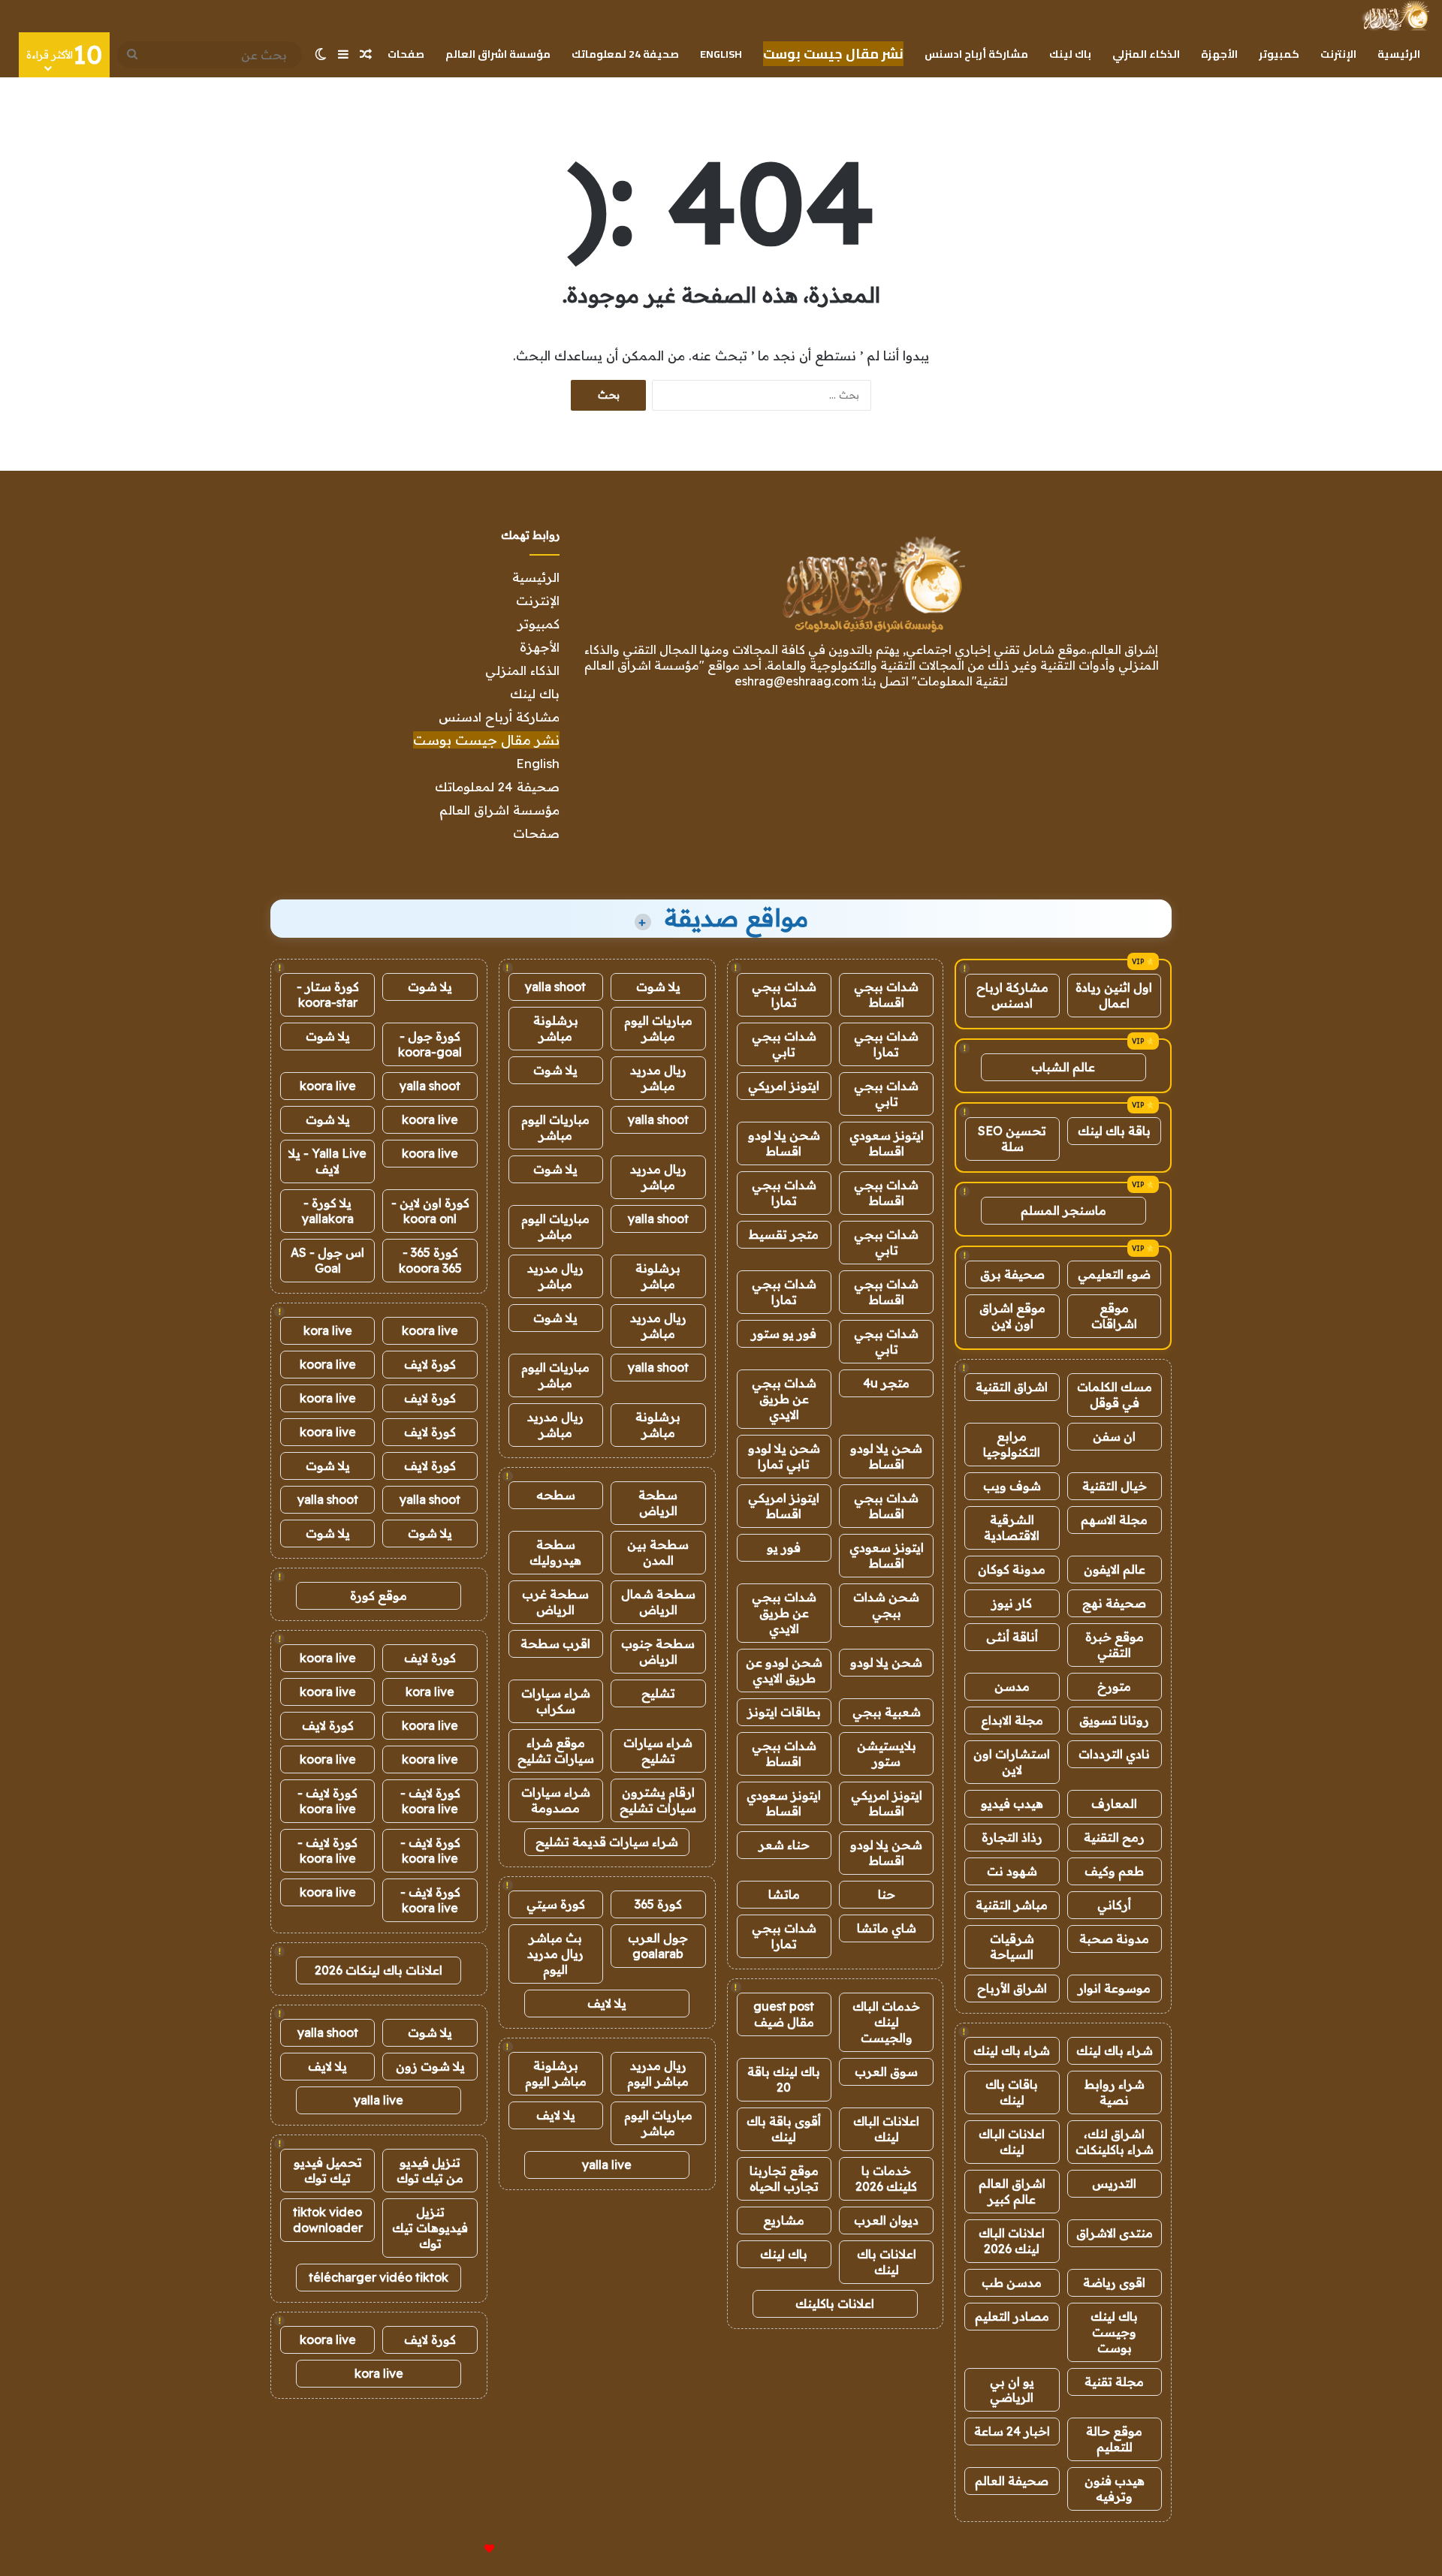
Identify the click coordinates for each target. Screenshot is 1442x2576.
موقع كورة (379, 1595)
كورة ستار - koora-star (328, 994)
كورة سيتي (556, 1904)
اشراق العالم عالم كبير (1012, 2191)
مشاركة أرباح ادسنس (976, 54)
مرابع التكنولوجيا (1012, 1444)
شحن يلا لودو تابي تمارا (784, 1456)
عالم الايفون (1115, 1569)
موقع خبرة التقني (1115, 1645)
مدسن (1012, 1686)
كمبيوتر (1279, 54)
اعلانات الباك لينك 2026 (1012, 2241)
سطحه (556, 1495)
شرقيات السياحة (1012, 1946)
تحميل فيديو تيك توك (328, 2170)
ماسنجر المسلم (1063, 1210)
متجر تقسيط (784, 1234)
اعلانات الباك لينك (1012, 2142)
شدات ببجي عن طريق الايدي (784, 1399)
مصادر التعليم (1012, 2316)
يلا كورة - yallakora (328, 1211)
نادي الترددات (1114, 1754)
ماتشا (784, 1894)
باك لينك (1070, 54)
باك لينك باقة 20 (784, 2079)
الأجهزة (1219, 54)
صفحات (406, 54)
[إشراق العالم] (1395, 16)
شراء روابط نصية (1115, 2092)
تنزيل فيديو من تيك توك (430, 2170)
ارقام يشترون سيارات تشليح (658, 1800)
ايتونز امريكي (784, 1086)
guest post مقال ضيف (784, 2014)
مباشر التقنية (1012, 1905)
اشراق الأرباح (1012, 1988)
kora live (328, 1330)
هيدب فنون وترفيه (1115, 2489)
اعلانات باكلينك (835, 2303)
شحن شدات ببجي (886, 1605)
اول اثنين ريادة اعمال (1114, 995)
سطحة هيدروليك (555, 1552)
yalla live (607, 2165)
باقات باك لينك (1012, 2092)
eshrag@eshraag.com (796, 681)
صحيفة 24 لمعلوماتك (625, 54)
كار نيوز (1012, 1603)
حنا (887, 1894)
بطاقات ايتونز (784, 1712)
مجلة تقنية (1114, 2382)
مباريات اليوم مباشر (658, 1028)
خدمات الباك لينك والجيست (886, 2022)
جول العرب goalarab (658, 1946)
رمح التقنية (1114, 1837)
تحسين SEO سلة (1012, 1139)
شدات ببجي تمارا (784, 994)
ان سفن (1114, 1436)
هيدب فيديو (1012, 1803)
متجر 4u (886, 1383)
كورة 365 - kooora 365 (430, 1260)
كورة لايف (430, 1364)
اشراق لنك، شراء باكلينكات (1115, 2142)
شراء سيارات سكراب (556, 1701)
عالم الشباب (1063, 1067)
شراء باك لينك (1115, 2050)
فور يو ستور (784, 1333)
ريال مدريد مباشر (658, 1078)
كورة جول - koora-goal (430, 1044)
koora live (328, 1086)
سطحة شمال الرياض (658, 1602)
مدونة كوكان (1012, 1569)
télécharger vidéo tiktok (379, 2277)
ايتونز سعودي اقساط (887, 1143)
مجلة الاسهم (1114, 1520)
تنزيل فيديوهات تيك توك (430, 2228)
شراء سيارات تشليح (658, 1750)
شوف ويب (1012, 1486)
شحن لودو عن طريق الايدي (784, 1670)
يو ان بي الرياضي (1012, 2389)
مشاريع (784, 2220)
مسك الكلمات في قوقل (1115, 1395)
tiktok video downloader (328, 2220)
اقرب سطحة (555, 1644)
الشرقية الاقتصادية (1012, 1528)
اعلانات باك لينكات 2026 (379, 1970)
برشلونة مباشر (556, 1028)
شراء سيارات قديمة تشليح (607, 1842)
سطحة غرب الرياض (555, 1602)
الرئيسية (1399, 54)
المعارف (1114, 1803)
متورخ (1114, 1686)
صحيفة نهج (1114, 1603)
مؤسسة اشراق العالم (498, 54)
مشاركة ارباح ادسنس (1012, 995)
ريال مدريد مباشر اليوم (658, 2073)
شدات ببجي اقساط (886, 994)
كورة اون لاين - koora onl (430, 1211)
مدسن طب (1012, 2282)
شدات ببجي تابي (784, 1044)
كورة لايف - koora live (430, 1801)
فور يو (784, 1547)
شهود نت (1012, 1871)
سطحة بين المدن (658, 1552)
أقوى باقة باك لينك (784, 2129)
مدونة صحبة (1114, 1939)
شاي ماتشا (887, 1928)
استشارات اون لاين (1012, 1762)
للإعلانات (464, 2549)
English (721, 54)
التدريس (1114, 2183)
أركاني (1114, 1905)
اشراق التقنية (1012, 1387)
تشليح (658, 1693)
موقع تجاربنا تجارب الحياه (784, 2178)
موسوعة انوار (1114, 1988)
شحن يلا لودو (886, 1662)
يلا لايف (607, 2003)
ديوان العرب (886, 2220)
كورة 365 (658, 1904)
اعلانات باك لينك (887, 2262)
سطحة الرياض (658, 1503)
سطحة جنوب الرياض (658, 1651)
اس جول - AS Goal (327, 1260)
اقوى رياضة (1114, 2282)
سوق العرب (886, 2071)
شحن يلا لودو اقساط (784, 1143)
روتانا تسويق (1114, 1720)
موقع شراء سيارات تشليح (556, 1750)
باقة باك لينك (1114, 1131)
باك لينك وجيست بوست (1114, 2332)
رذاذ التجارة (1012, 1837)
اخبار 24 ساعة (1012, 2431)
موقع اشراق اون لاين (1012, 1316)
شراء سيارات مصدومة (556, 1800)
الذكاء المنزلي (1146, 54)
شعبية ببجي (887, 1712)
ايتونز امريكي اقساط (784, 1506)
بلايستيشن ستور (887, 1753)
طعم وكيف (1114, 1871)
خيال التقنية (1115, 1486)
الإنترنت (1338, 54)
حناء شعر (784, 1845)
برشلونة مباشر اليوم (556, 2073)
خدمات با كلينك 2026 (886, 2178)
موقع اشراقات (1114, 1316)
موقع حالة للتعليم (1114, 2439)
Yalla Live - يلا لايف (327, 1161)
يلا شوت (658, 987)
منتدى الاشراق (1115, 2233)
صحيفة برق (1012, 1274)
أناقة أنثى (1012, 1637)
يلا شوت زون (430, 2066)
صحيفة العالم (1012, 2481)
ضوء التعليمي (1114, 1274)
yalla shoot (555, 987)
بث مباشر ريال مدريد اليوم (555, 1954)
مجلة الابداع (1012, 1720)
